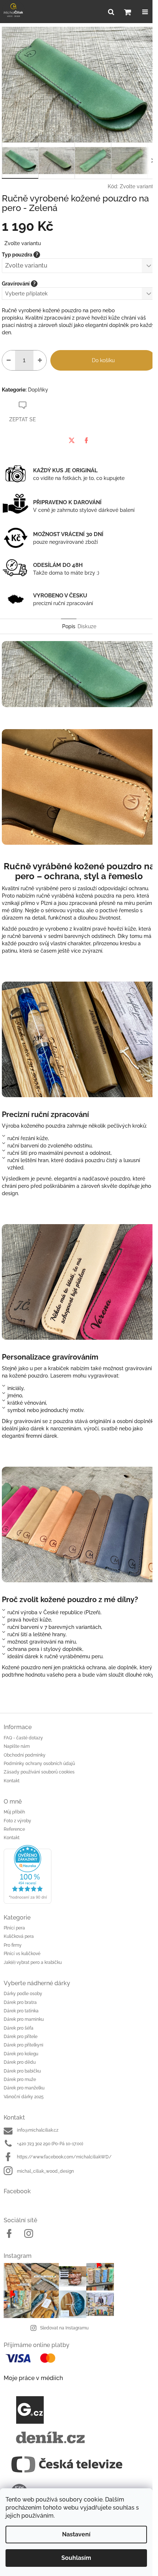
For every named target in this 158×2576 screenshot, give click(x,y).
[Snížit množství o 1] (9, 360)
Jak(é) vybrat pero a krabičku (33, 1962)
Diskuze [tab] (87, 626)
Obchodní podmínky (25, 1755)
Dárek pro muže (20, 2080)
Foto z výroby (17, 1821)
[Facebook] (86, 440)
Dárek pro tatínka (21, 2011)
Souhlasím (76, 2558)
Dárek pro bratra (20, 2002)
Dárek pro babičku (22, 2071)
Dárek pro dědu (20, 2062)
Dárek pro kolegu (21, 2054)
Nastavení (76, 2534)
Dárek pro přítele (21, 2037)
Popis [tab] (69, 626)
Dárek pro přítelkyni (24, 2045)
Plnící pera (14, 1928)
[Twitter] (72, 440)
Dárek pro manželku (24, 2088)
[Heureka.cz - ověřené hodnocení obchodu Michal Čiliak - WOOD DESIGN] (79, 1874)
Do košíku (103, 360)
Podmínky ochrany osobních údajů (39, 1764)
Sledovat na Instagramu (64, 2328)
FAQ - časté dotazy (23, 1738)
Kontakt (12, 1781)
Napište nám (17, 1746)
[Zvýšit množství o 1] (40, 360)
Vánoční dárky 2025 (24, 2097)
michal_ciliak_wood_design (45, 2171)
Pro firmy (13, 1945)
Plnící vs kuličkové (22, 1954)
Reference (14, 1829)
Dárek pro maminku (24, 2019)
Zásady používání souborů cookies (39, 1772)
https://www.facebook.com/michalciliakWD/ (64, 2157)
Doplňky (38, 390)
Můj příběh (14, 1812)
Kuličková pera (19, 1936)
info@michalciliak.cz (38, 2130)
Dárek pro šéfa (19, 2028)
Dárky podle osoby (23, 1994)
